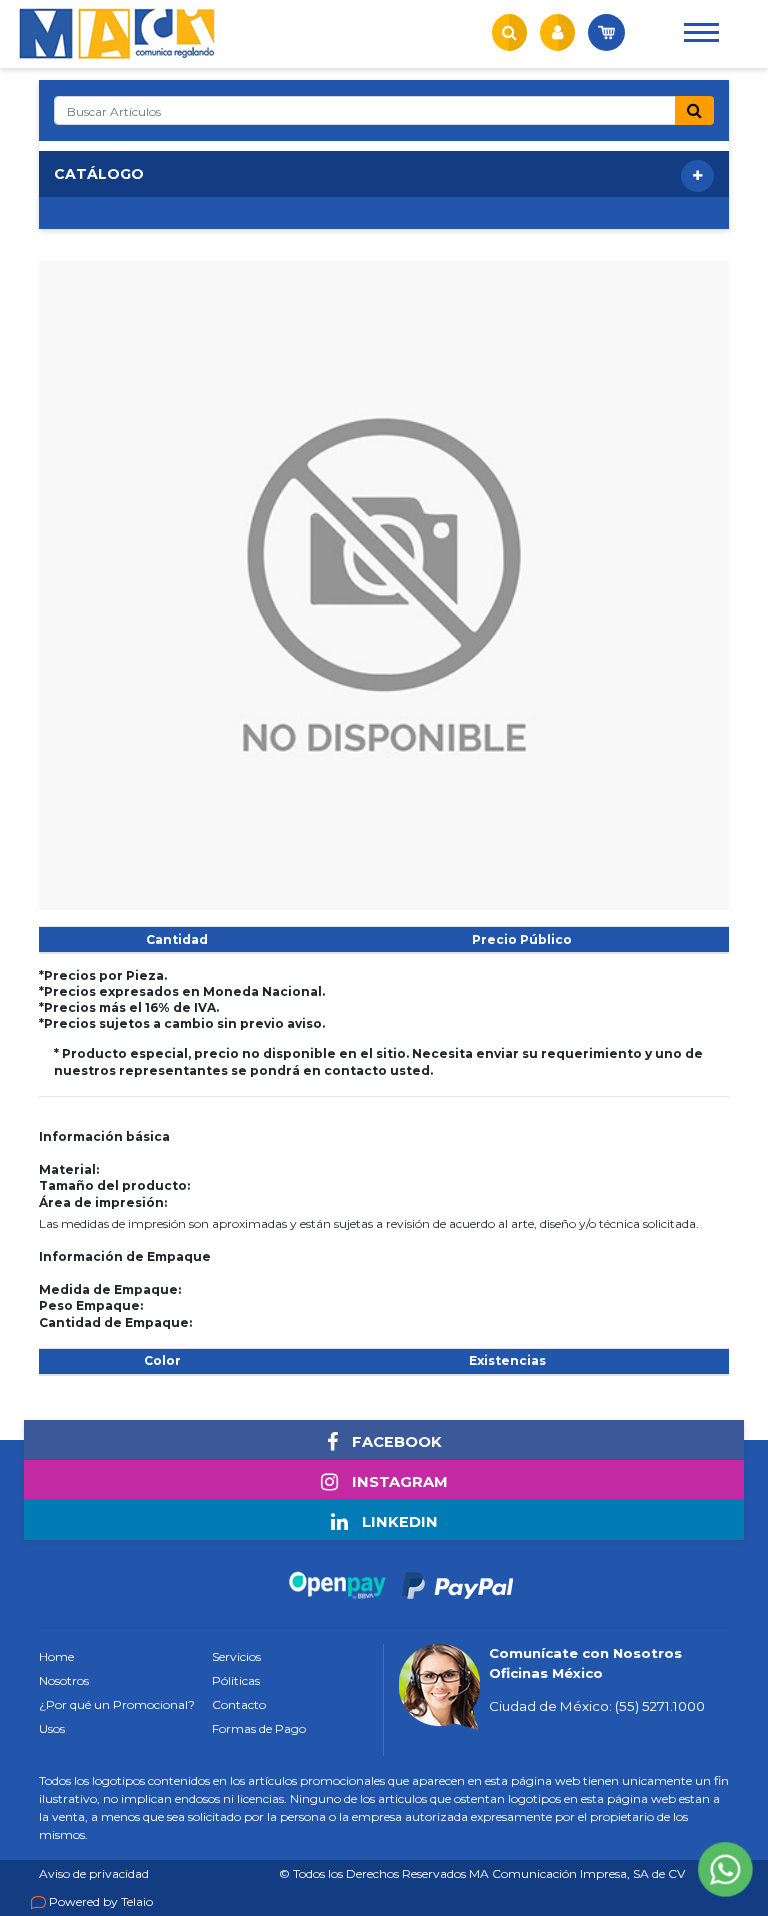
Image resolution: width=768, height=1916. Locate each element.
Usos (52, 1728)
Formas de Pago (259, 1728)
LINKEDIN (398, 1522)
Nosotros (64, 1680)
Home (56, 1656)
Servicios (236, 1656)
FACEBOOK (395, 1442)
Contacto (239, 1704)
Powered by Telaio (101, 1901)
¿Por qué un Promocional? (117, 1704)
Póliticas (236, 1680)
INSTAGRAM (398, 1482)
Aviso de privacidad (94, 1873)
